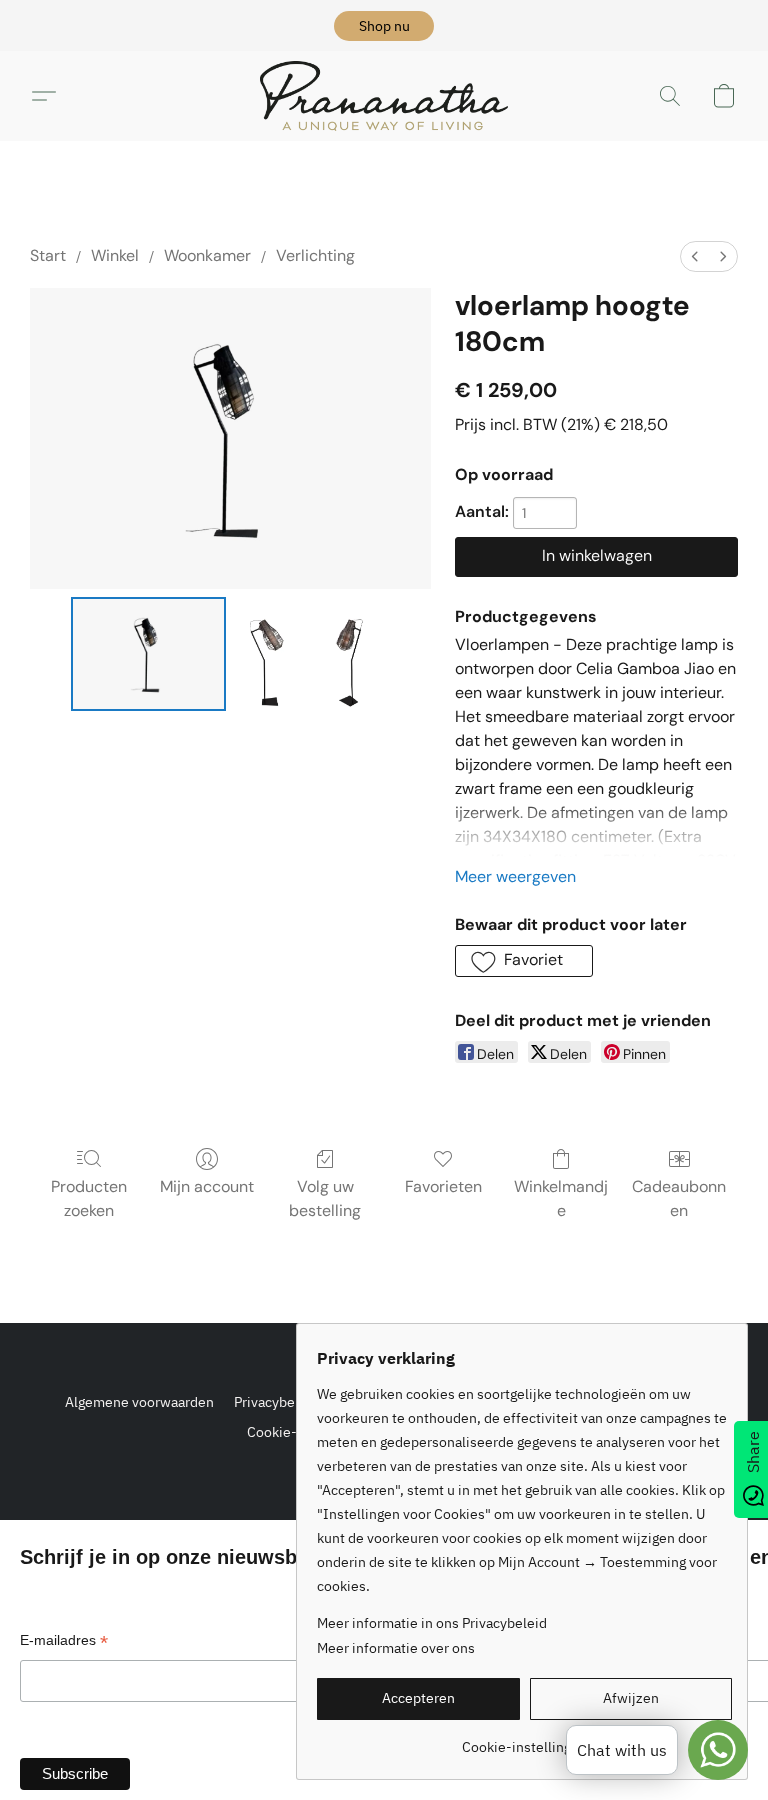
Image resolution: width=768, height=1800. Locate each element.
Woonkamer (207, 255)
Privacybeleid (276, 1402)
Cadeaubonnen (679, 1198)
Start (48, 255)
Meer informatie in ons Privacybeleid (432, 1623)
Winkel (115, 255)
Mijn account (207, 1186)
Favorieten (443, 1186)
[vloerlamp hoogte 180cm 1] (271, 654)
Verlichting (315, 255)
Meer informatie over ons (396, 1648)
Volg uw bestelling (325, 1198)
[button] (384, 26)
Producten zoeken (89, 1198)
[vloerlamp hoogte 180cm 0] (148, 654)
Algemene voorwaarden (139, 1402)
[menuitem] (695, 256)
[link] (524, 1739)
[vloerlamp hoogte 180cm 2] (353, 654)
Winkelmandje (561, 1198)
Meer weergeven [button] (515, 876)
